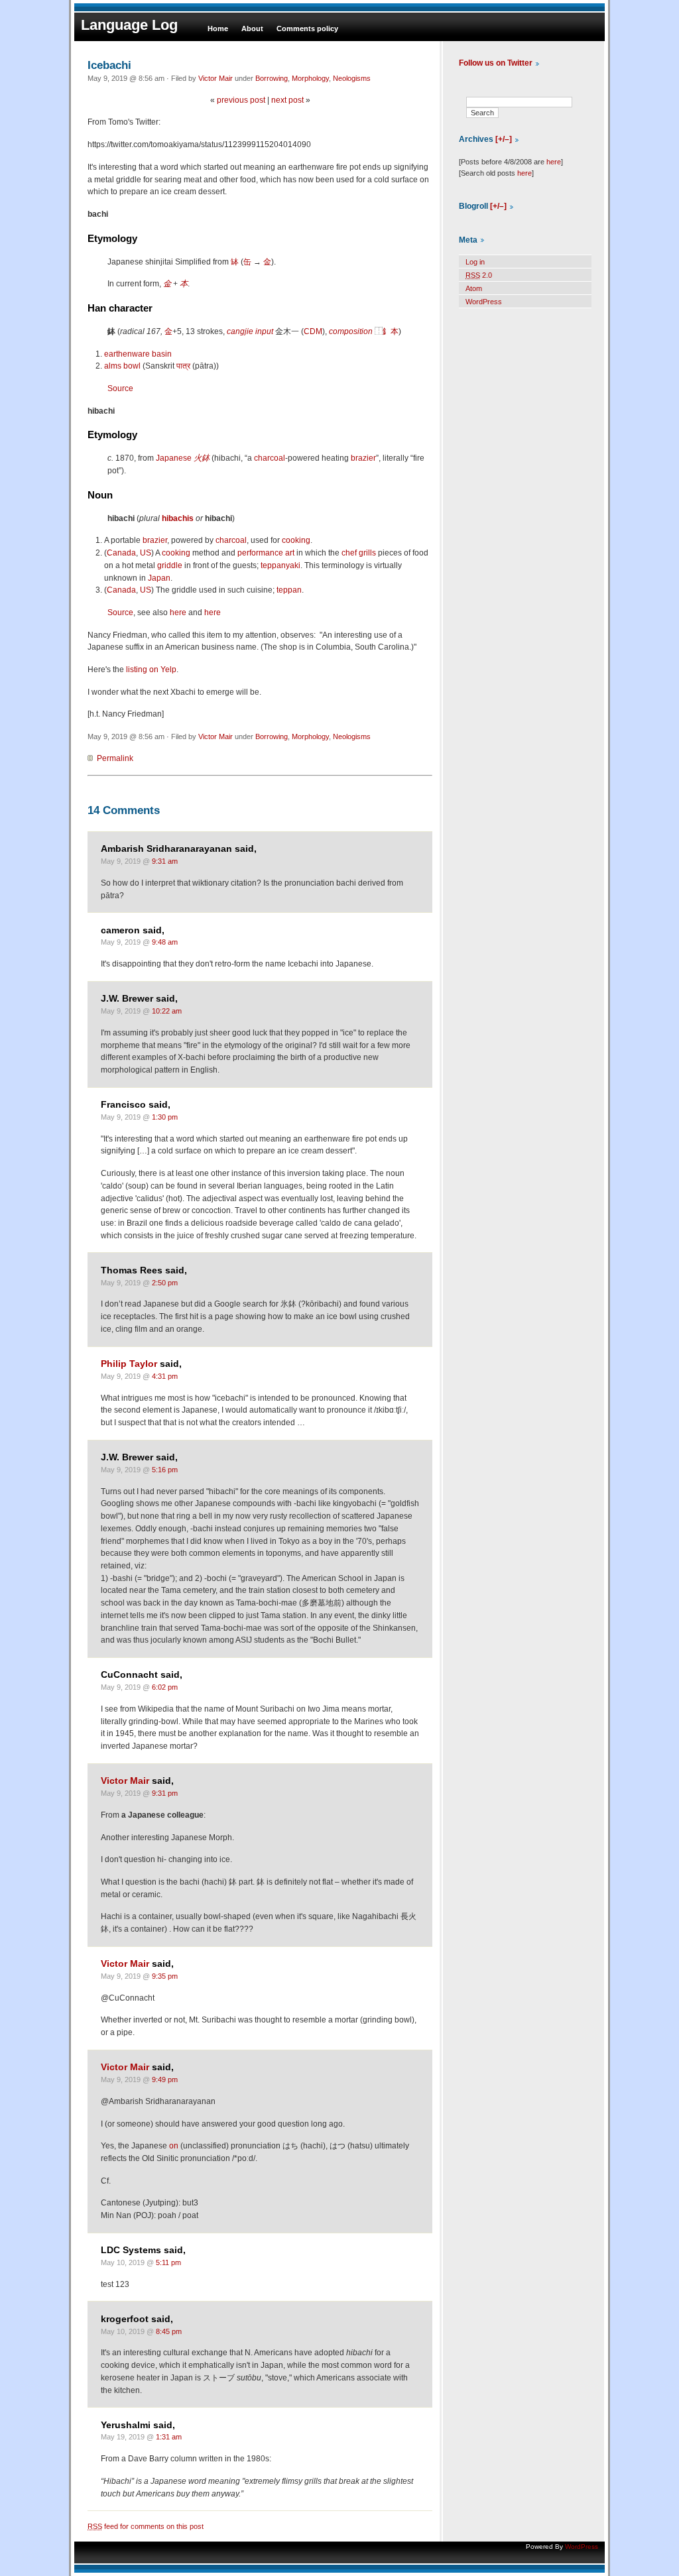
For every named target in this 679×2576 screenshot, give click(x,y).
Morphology (310, 78)
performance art (266, 553)
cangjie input (250, 331)
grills (367, 553)
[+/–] (504, 139)
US (146, 553)
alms (113, 366)
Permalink (115, 758)
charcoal (270, 458)
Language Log (129, 25)
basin (162, 354)
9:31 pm (165, 1793)
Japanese (174, 458)
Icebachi (109, 65)
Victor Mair (216, 78)
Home (218, 29)
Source (120, 388)
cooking (296, 540)
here (178, 613)
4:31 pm (165, 1376)
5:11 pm (168, 2262)
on (174, 2146)
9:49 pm (165, 2079)
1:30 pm (165, 1117)
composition (351, 331)
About (252, 29)
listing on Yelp (151, 670)
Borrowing (272, 78)
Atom (474, 288)
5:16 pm (165, 1470)
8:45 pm (169, 2331)
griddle (170, 565)
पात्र (183, 366)
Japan (159, 578)
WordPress (484, 302)
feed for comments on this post (146, 2526)
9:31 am (165, 861)
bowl (132, 366)
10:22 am (167, 1011)
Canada (121, 553)
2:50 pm (165, 1283)
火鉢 (202, 458)
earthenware (127, 354)
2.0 (479, 275)
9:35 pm (165, 1976)
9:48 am (165, 942)
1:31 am (169, 2437)
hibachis (178, 518)
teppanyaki (280, 565)
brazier (363, 458)
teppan (289, 590)
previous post (241, 100)
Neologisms (352, 78)
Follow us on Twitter (496, 63)
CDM (313, 331)
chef (349, 553)
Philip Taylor (129, 1364)
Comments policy (307, 29)
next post (287, 100)
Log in (475, 262)
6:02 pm (165, 1687)
